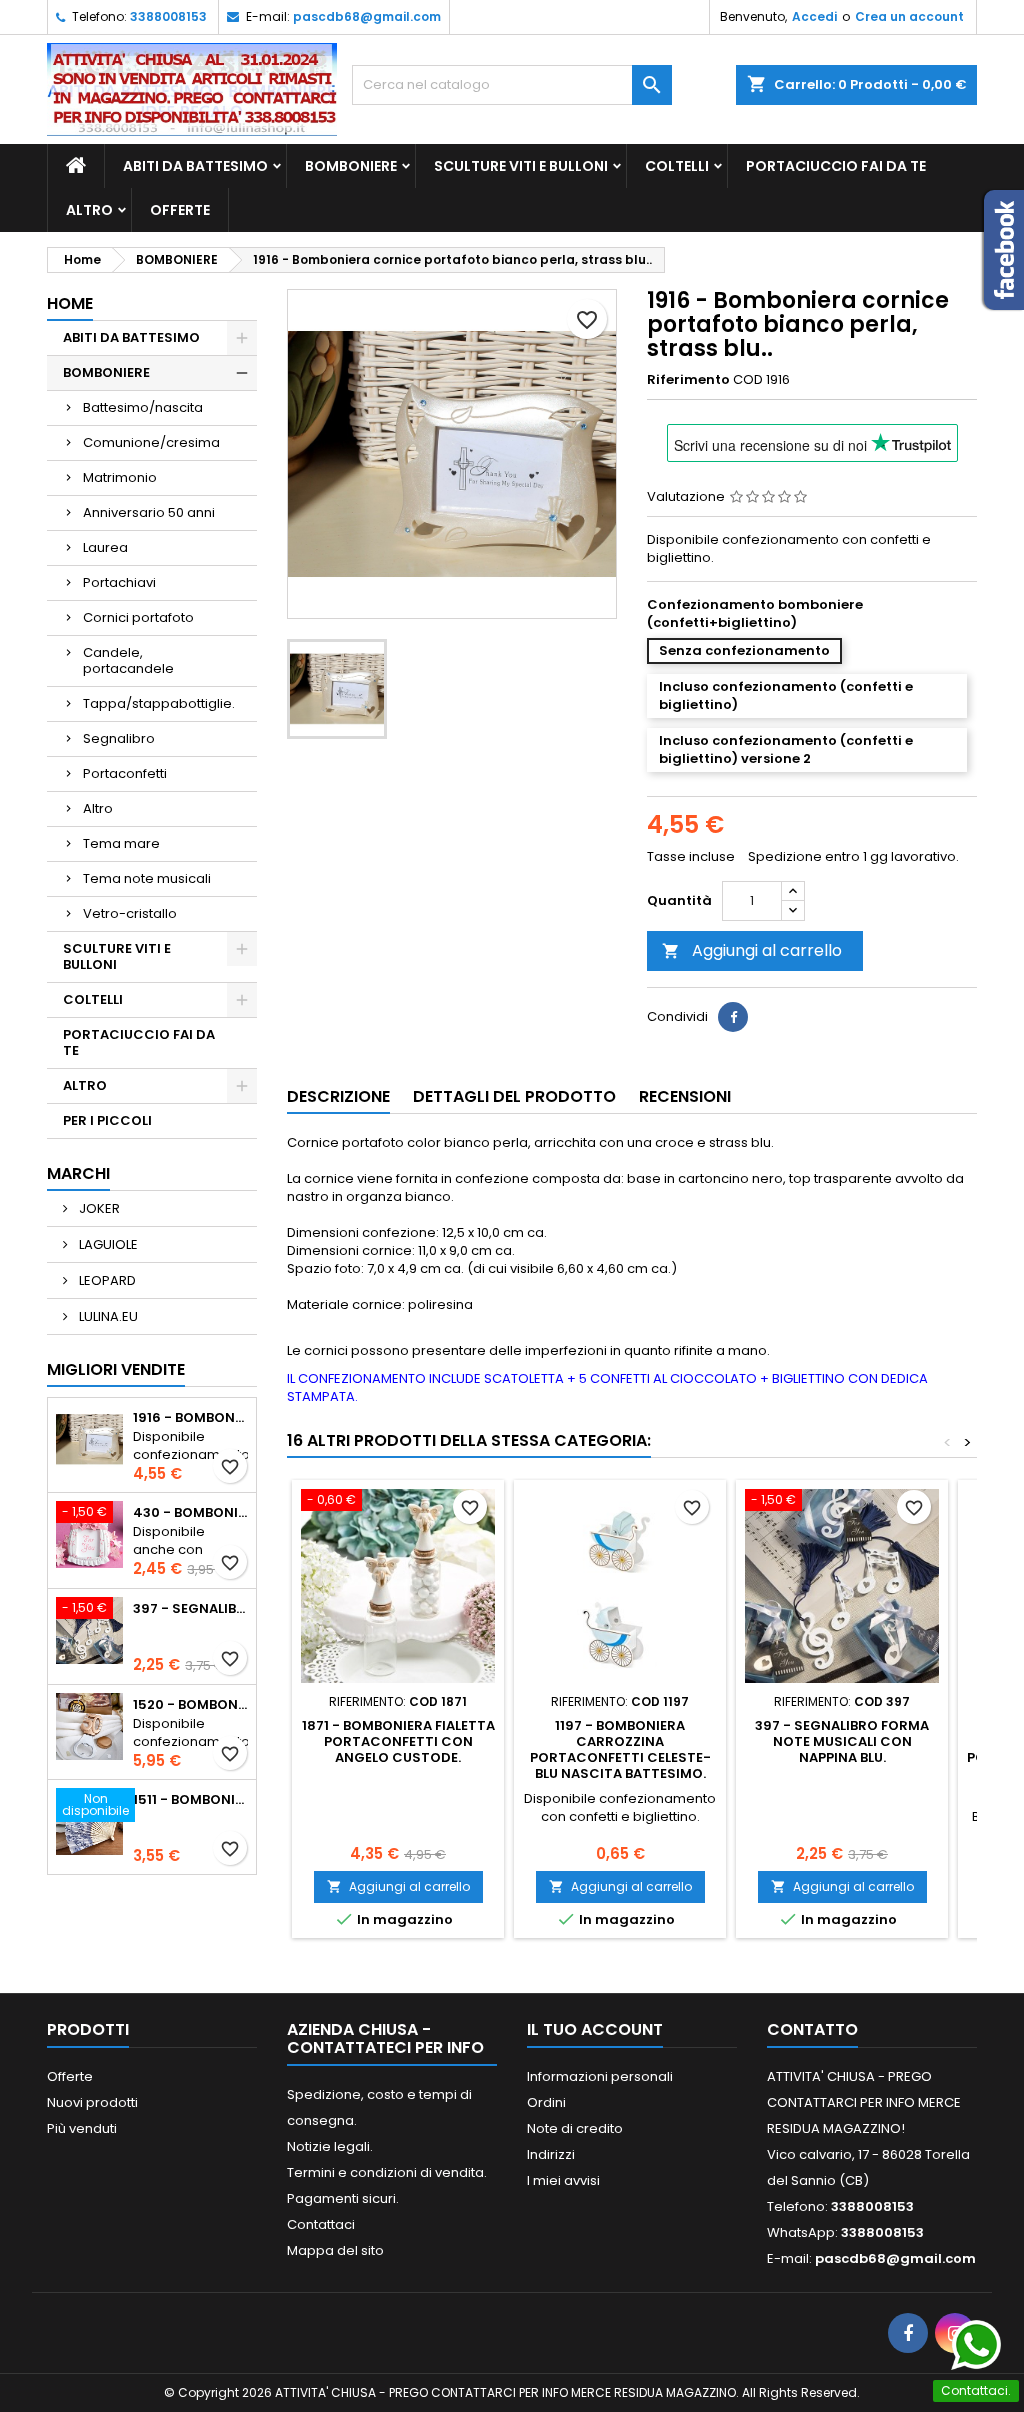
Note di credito (575, 2128)
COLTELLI (677, 166)
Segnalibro (119, 738)
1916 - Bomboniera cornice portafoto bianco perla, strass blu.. (190, 1418)
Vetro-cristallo (130, 913)
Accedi (814, 16)
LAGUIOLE (107, 1244)
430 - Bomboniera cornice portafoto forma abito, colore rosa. (190, 1513)
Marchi (78, 1173)
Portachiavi (119, 582)
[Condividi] (733, 1017)
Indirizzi (551, 2154)
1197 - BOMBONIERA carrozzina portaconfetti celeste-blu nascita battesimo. (620, 1749)
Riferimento (688, 380)
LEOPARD (106, 1280)
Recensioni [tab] (685, 1096)
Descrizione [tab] (338, 1096)
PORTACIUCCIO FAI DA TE (836, 166)
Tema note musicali (147, 878)
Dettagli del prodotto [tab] (514, 1096)
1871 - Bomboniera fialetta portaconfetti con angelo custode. (398, 1741)
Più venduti (82, 2128)
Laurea (105, 547)
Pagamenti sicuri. (343, 2198)
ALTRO (89, 210)
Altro (98, 808)
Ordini (546, 2102)
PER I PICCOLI (107, 1120)
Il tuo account (595, 2029)
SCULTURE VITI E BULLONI (521, 166)
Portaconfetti (125, 773)
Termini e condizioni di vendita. (387, 2172)
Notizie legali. (330, 2146)
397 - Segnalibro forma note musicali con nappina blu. (190, 1609)
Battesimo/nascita (143, 407)
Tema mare (121, 843)
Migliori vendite (116, 1369)
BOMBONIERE (351, 166)
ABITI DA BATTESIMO (195, 166)
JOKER (98, 1208)
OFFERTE (180, 210)
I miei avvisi (563, 2180)
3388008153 (168, 16)
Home (70, 303)
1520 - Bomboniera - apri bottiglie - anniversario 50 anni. (190, 1705)
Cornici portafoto (138, 617)
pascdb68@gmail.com (367, 16)
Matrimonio (120, 477)
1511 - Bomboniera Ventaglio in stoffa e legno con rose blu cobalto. (190, 1800)
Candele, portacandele (128, 660)
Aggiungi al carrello (752, 950)
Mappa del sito (335, 2250)
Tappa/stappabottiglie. (159, 703)
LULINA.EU (107, 1316)
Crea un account (909, 16)
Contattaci (321, 2224)
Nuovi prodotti (92, 2102)
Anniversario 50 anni (149, 512)
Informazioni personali (600, 2076)
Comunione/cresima (151, 442)
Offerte (70, 2076)
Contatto (812, 2029)
